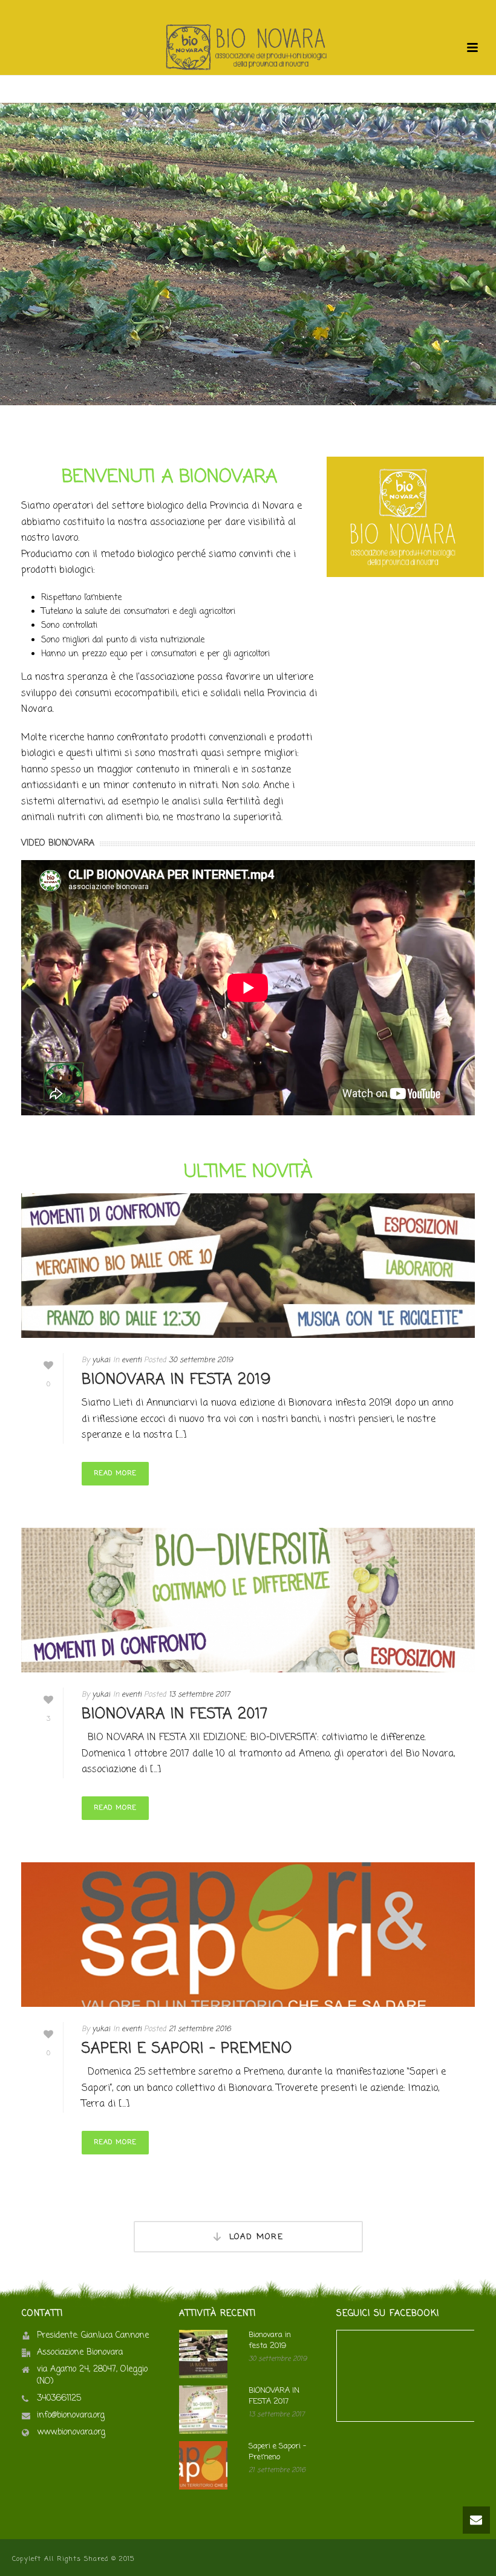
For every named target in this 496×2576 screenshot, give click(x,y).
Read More (115, 1473)
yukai (101, 1360)
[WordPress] (248, 48)
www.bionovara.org (71, 2433)
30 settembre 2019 (201, 1360)
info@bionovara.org (71, 2416)
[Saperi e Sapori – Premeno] (248, 1935)
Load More (256, 2237)
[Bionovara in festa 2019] (248, 1266)
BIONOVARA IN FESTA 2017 (175, 1714)
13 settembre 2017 (199, 1695)
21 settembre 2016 (200, 2029)
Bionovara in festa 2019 (176, 1380)
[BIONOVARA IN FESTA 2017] (248, 1600)
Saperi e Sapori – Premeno (187, 2049)
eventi (132, 1360)
